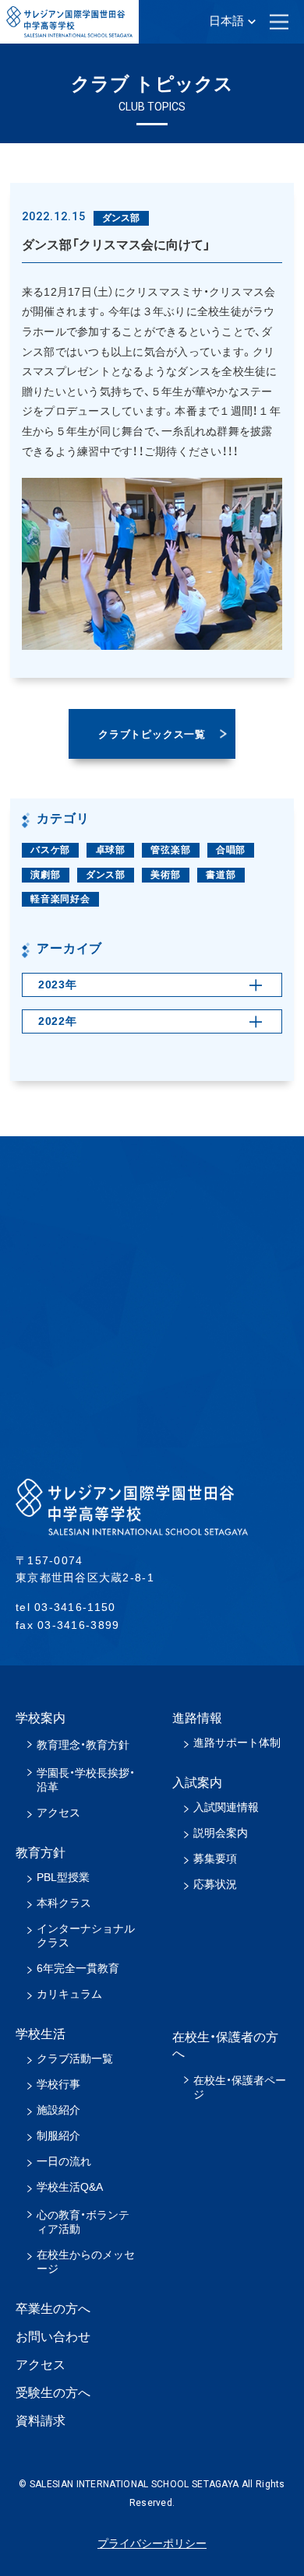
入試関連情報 (226, 1807)
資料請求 (41, 2421)
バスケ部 (50, 850)
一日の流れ (64, 2161)
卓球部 (111, 850)
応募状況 (215, 1884)
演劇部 (45, 875)
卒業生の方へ (53, 2309)
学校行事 (58, 2084)
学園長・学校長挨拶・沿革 (86, 1780)
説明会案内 (221, 1833)
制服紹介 (58, 2136)
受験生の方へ (53, 2393)
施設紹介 (58, 2110)
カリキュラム (69, 1994)
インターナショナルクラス (86, 1936)
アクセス (58, 1813)
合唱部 (231, 850)
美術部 (165, 875)
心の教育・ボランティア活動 (83, 2222)
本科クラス (64, 1903)
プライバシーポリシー (152, 2543)
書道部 (221, 875)
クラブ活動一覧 (75, 2058)
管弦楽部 (170, 850)
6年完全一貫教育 (78, 1968)
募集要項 (215, 1858)
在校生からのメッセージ (86, 2262)
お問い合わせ (53, 2337)
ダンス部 (106, 875)
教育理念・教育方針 (83, 1745)
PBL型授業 (63, 1877)
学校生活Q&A (70, 2187)
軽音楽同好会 (60, 899)
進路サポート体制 (237, 1742)
